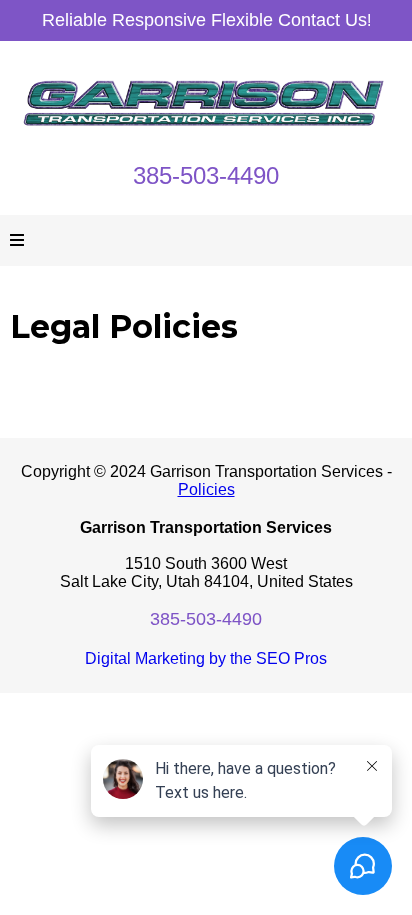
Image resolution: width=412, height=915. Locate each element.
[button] (17, 241)
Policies (206, 489)
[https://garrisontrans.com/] (206, 102)
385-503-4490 (206, 175)
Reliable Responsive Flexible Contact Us (204, 20)
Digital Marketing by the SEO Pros (206, 658)
